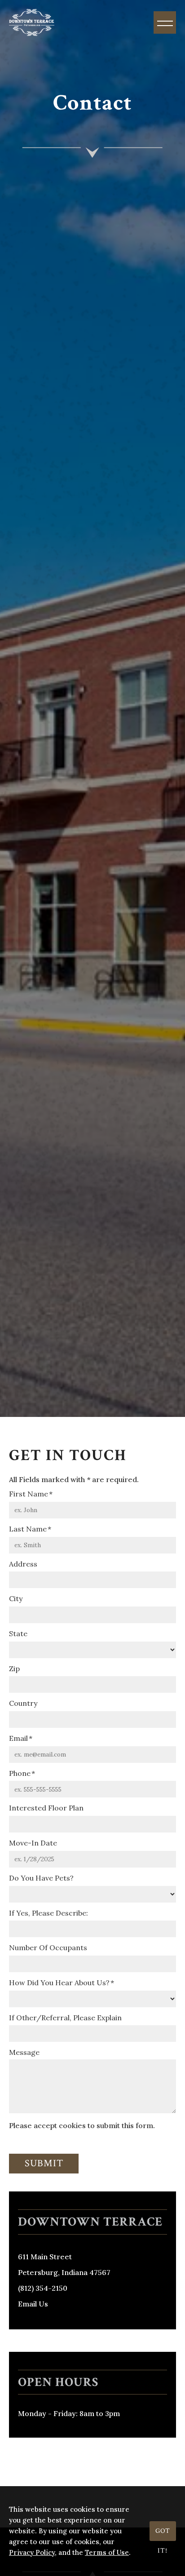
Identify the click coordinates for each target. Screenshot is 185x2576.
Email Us (33, 2304)
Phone (20, 1773)
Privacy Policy (32, 2552)
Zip (14, 1669)
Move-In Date (33, 1843)
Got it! (163, 2534)
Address (23, 1564)
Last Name (28, 1529)
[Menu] (165, 22)
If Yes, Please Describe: (48, 1913)
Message (24, 2052)
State (18, 1633)
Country (23, 1703)
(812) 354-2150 (43, 2288)
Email (18, 1738)
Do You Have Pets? (41, 1878)
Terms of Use (107, 2552)
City (16, 1598)
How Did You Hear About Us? (59, 1983)
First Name (29, 1494)
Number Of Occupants (48, 1947)
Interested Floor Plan (46, 1808)
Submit (44, 2163)
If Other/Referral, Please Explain (65, 2018)
